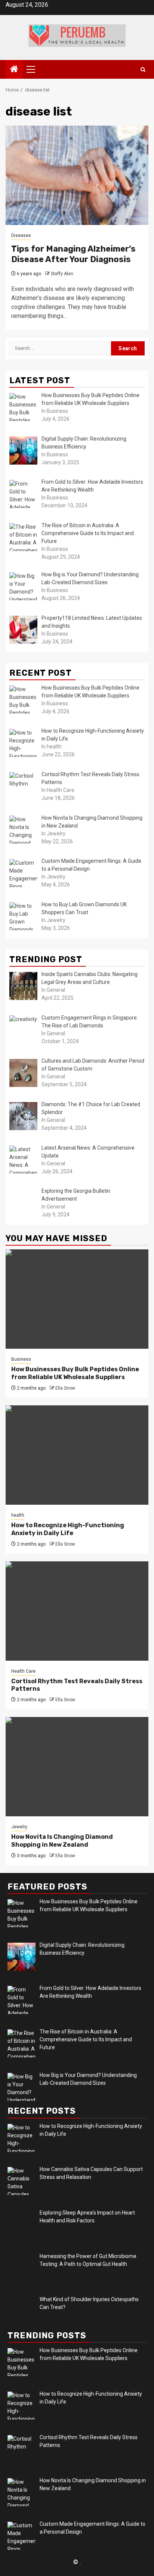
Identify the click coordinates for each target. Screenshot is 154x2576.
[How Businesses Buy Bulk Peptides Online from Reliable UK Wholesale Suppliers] (77, 1299)
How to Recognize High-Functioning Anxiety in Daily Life (68, 1529)
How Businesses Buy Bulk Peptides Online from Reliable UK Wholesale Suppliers (75, 1373)
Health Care (23, 1671)
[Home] (14, 70)
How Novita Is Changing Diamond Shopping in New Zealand (62, 1841)
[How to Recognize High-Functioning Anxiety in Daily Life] (77, 1455)
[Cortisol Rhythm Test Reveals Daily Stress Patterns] (77, 1611)
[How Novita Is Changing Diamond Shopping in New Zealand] (77, 1767)
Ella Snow (65, 1388)
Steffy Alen (62, 274)
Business (21, 1359)
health (18, 1515)
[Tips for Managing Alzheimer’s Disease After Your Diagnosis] (77, 175)
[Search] (143, 70)
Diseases (21, 235)
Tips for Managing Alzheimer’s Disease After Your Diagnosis (73, 254)
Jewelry (19, 1827)
